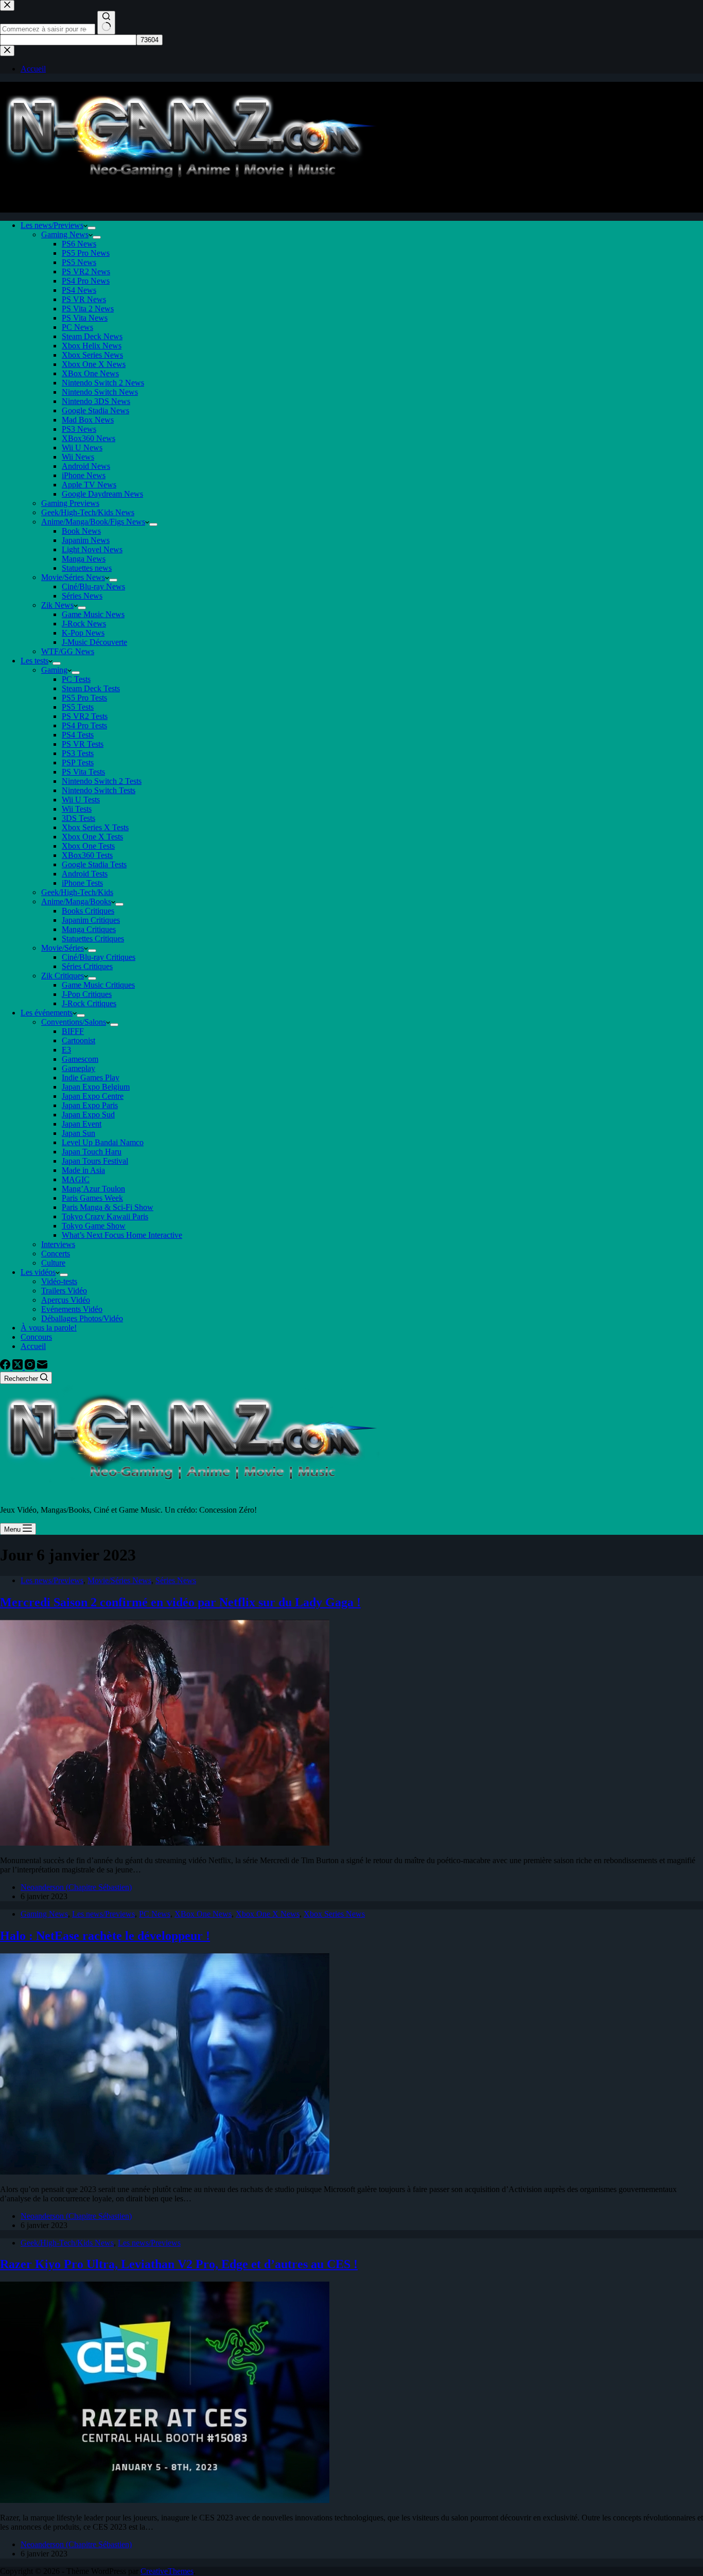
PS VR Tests (83, 744)
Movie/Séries (63, 948)
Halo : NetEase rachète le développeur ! (105, 1936)
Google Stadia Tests (94, 864)
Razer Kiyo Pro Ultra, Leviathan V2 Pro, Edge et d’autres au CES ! (179, 2264)
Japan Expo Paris (90, 1105)
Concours (36, 1337)
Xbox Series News (92, 355)
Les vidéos (38, 1272)
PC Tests (76, 679)
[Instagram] (31, 1367)
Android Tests (85, 874)
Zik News (57, 605)
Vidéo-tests (59, 1281)
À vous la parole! (49, 1328)
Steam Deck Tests (91, 688)
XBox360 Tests (87, 855)
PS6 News (79, 244)
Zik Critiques (63, 976)
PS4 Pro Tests (84, 725)
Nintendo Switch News (100, 392)
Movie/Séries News (73, 577)
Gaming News (65, 234)
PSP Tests (78, 763)
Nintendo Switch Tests (99, 790)
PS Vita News (85, 318)
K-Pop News (83, 633)
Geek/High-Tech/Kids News (88, 512)
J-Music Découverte (94, 642)
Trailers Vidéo (64, 1291)
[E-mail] (42, 1367)
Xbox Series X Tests (95, 827)
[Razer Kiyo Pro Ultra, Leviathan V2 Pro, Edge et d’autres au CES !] (165, 2500)
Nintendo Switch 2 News (103, 383)
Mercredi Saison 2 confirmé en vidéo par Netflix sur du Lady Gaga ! (180, 1602)
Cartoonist (78, 1040)
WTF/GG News (68, 651)
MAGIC (76, 1179)
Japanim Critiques (91, 920)
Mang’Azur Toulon (93, 1189)
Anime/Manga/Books (76, 901)
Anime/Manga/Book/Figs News (93, 522)
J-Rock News (84, 624)
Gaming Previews (70, 503)
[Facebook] (6, 1367)
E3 (66, 1050)
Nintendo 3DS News (96, 401)
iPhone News (84, 475)
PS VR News (84, 299)
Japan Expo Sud (88, 1115)
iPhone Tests (82, 883)
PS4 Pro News (86, 281)
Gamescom (80, 1059)
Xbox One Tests (88, 846)
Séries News (82, 596)
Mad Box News (88, 420)
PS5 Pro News (86, 253)
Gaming (54, 670)
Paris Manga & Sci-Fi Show (108, 1207)
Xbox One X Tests (92, 837)
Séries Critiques (87, 966)
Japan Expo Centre (93, 1096)
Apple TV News (89, 485)
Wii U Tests (81, 800)
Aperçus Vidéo (66, 1300)
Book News (81, 531)
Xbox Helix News (92, 346)
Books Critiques (88, 911)
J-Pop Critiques (87, 994)
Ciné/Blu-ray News (93, 586)
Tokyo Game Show (94, 1226)
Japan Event (82, 1124)
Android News (86, 466)
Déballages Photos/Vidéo (82, 1318)
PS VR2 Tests (85, 716)
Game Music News (93, 614)
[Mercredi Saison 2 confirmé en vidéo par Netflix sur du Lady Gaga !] (165, 1843)
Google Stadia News (95, 410)
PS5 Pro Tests (84, 698)
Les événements (47, 1013)
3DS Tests (78, 818)
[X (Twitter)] (19, 1367)
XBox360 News (89, 438)
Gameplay (78, 1068)
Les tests (34, 661)
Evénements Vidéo (72, 1309)
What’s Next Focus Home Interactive (122, 1235)
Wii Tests (77, 809)
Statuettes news (87, 568)
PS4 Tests (78, 735)
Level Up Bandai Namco (103, 1142)
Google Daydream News (102, 494)
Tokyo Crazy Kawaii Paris (105, 1216)
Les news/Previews (52, 225)
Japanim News (86, 540)
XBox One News (90, 373)
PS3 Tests (78, 753)
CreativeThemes (167, 2571)
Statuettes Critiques (93, 939)
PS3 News (79, 429)
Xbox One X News (94, 364)
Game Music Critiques (98, 985)
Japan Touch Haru (92, 1152)
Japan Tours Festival (95, 1161)
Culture (53, 1263)
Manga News (84, 559)
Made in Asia (83, 1170)
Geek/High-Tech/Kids (77, 892)
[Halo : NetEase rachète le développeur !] (165, 2172)
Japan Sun (78, 1133)
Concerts (56, 1254)
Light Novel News (92, 549)
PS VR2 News (86, 271)
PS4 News (79, 290)
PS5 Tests (78, 707)
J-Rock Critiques (89, 1003)
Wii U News (82, 448)
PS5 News (79, 262)
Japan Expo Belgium (96, 1087)
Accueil (33, 1346)
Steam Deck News (92, 336)
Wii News (78, 457)
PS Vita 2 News (88, 309)
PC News (77, 327)
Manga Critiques (89, 929)
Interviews (58, 1244)
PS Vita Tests (83, 772)
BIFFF (73, 1031)
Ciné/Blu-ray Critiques (99, 957)
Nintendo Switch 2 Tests (102, 781)
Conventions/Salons (74, 1022)
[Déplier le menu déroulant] (92, 228)
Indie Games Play (91, 1077)
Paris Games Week (92, 1198)
